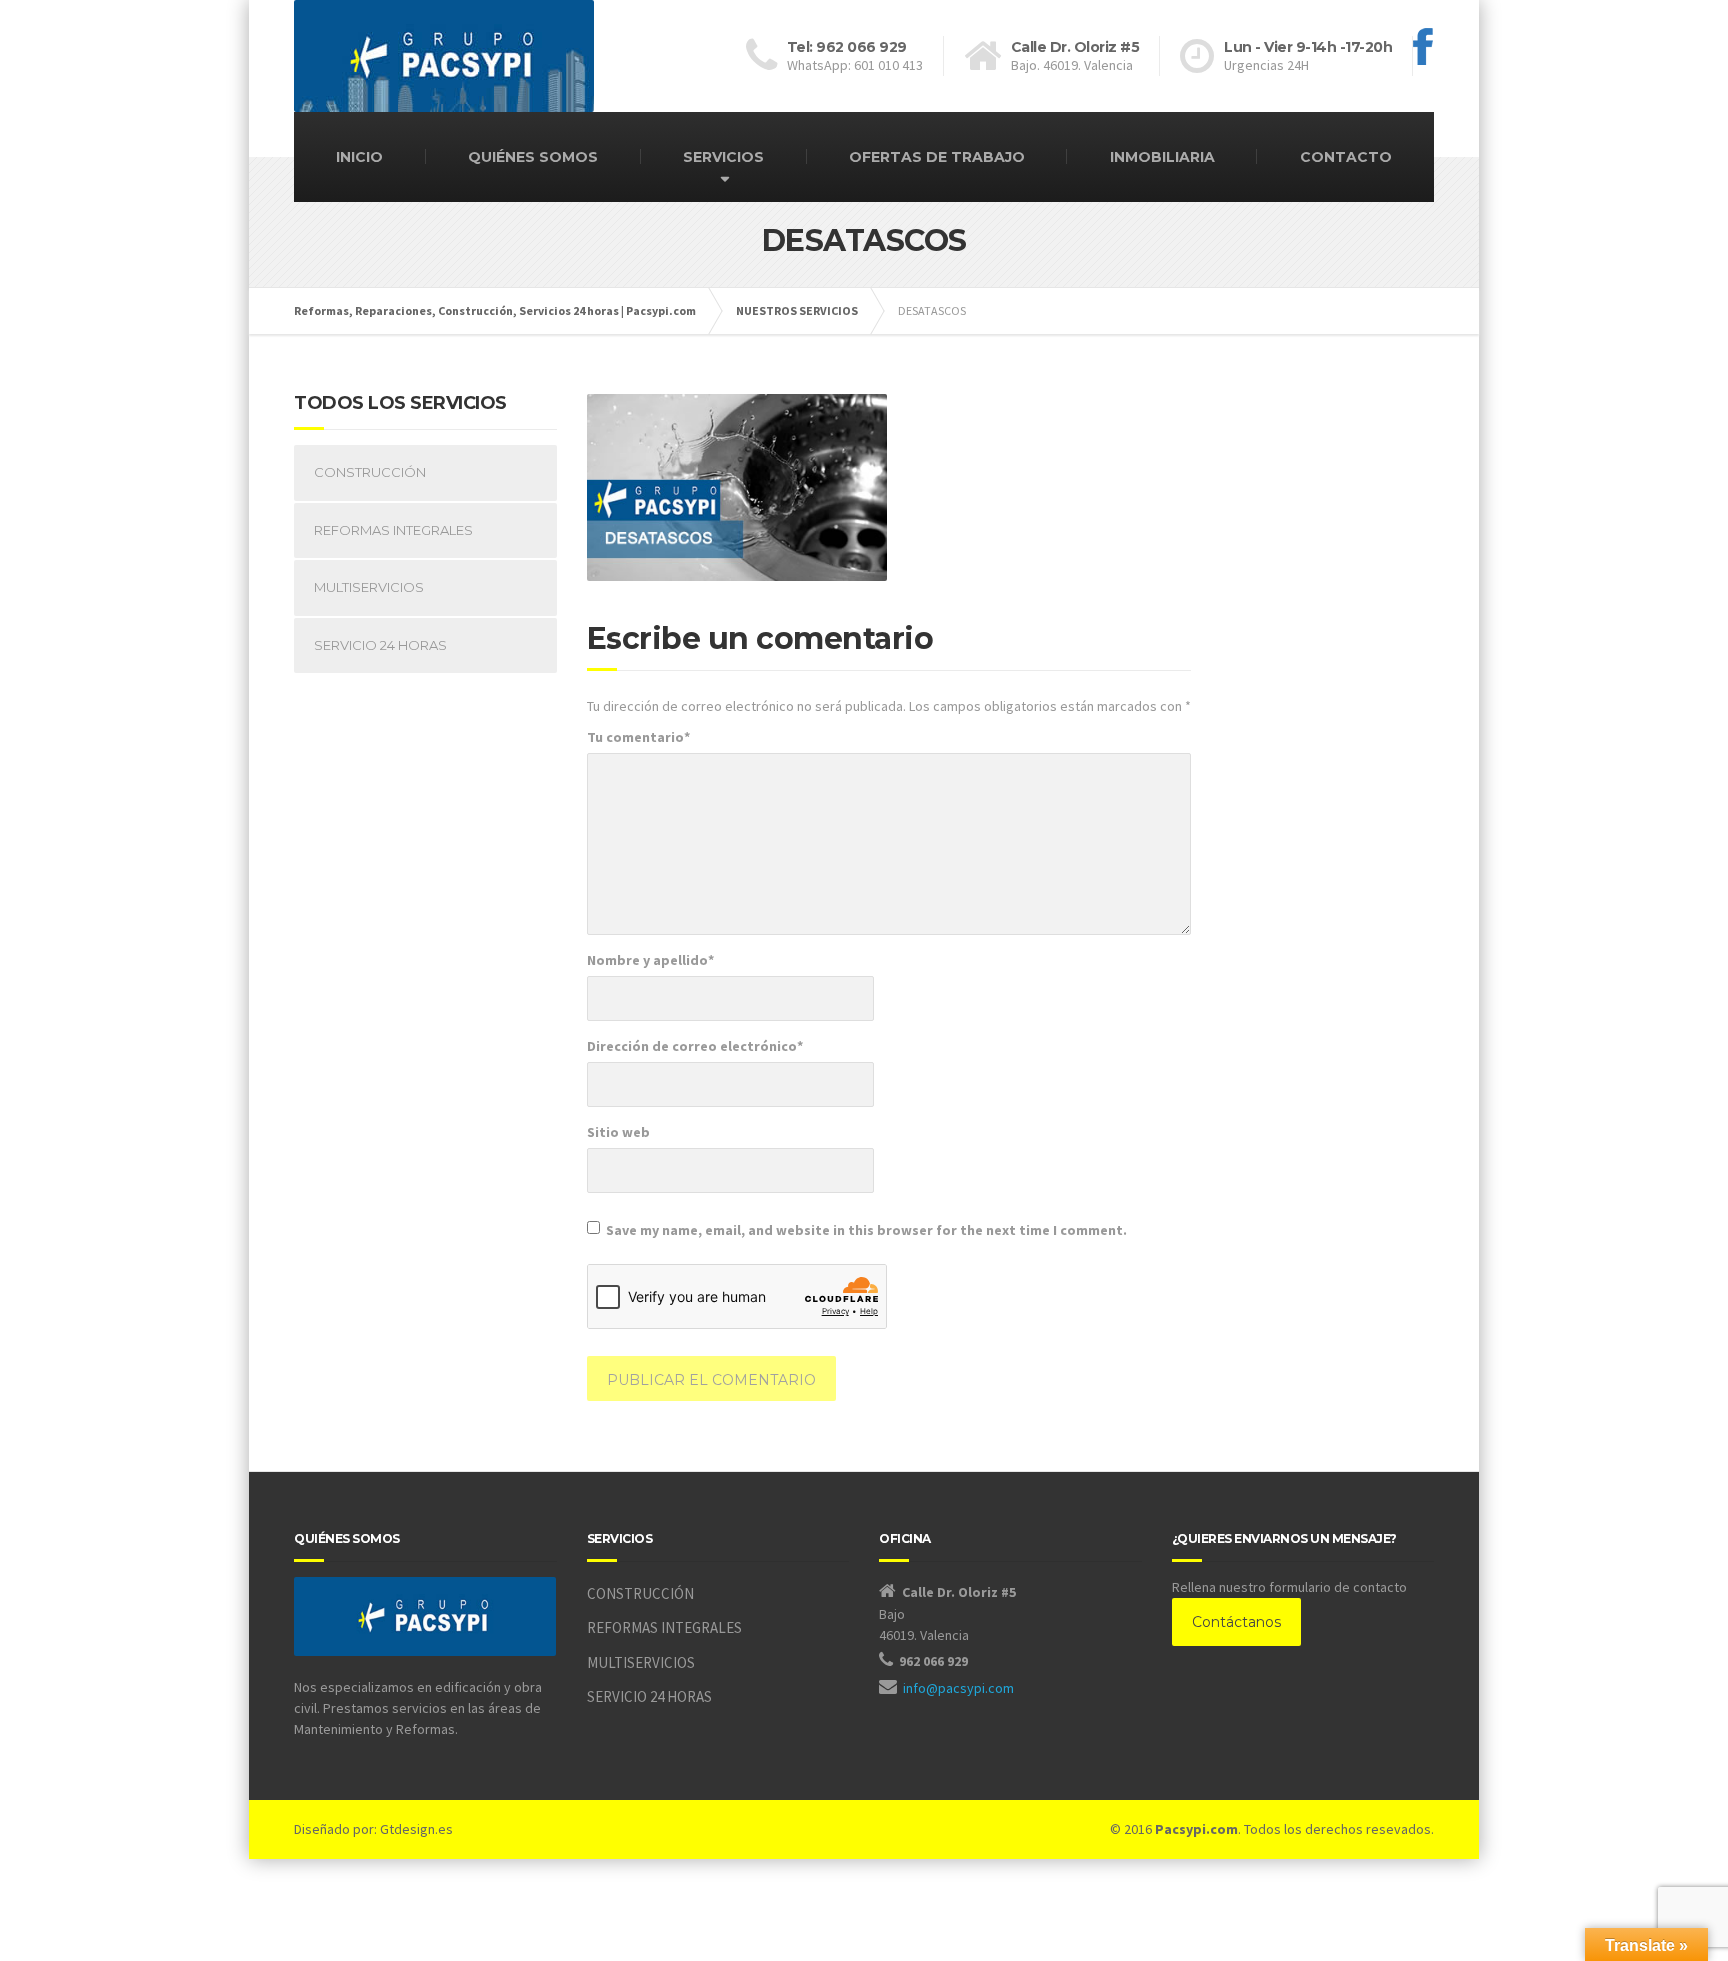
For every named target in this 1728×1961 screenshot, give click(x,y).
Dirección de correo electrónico (695, 1046)
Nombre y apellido (650, 960)
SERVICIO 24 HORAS (380, 645)
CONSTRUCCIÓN (370, 472)
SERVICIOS (723, 157)
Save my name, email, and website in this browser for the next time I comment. (866, 1230)
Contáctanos (1236, 1622)
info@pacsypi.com (958, 1688)
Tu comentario (638, 737)
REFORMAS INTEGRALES (393, 530)
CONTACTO (1346, 157)
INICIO (359, 157)
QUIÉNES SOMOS (533, 157)
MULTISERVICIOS (369, 587)
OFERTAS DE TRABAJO (937, 157)
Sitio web (618, 1132)
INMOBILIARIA (1162, 157)
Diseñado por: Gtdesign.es (373, 1829)
